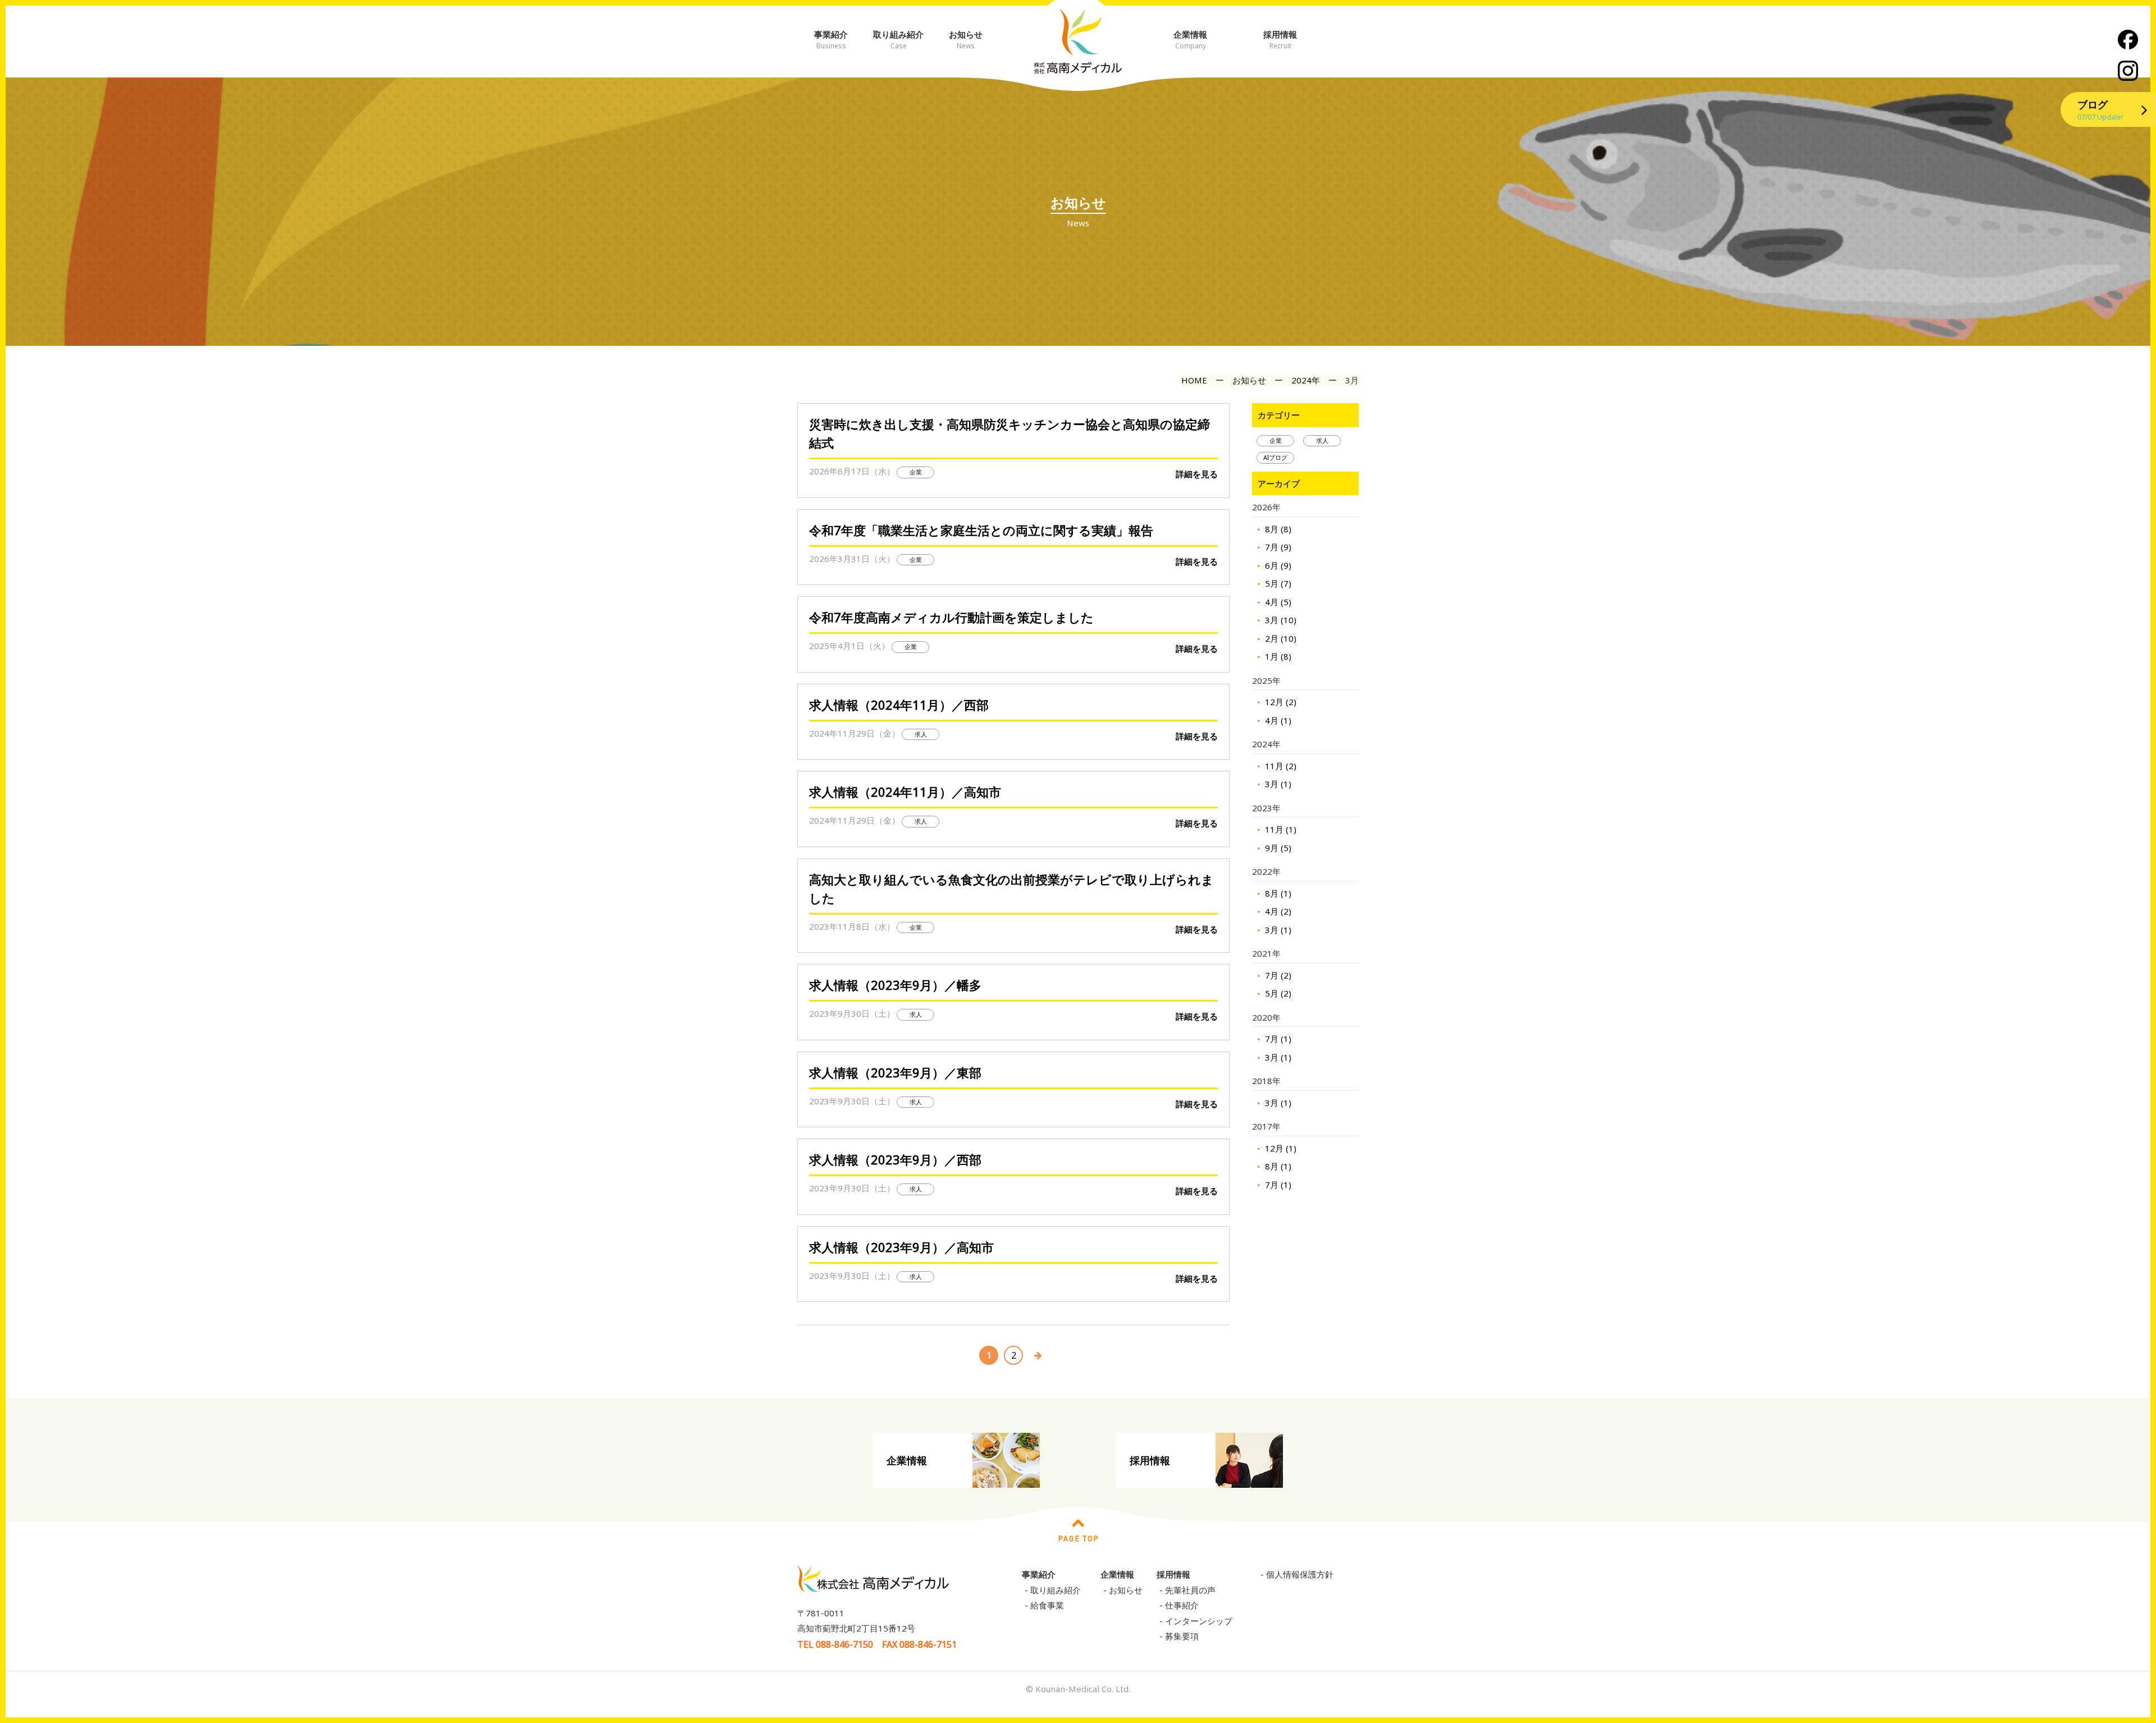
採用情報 (1280, 40)
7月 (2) (1277, 975)
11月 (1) (1280, 829)
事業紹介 (831, 40)
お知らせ (966, 40)
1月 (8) (1277, 656)
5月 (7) (1277, 583)
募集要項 (1182, 1636)
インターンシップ (1199, 1621)
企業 (1276, 440)
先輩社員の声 (1190, 1590)
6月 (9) (1277, 565)
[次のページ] (1038, 1352)
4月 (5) (1277, 602)
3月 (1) (1277, 784)
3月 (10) (1280, 620)
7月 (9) (1277, 547)
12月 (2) (1280, 702)
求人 (1322, 440)
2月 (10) (1280, 638)
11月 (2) (1280, 766)
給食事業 (1047, 1605)
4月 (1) (1277, 720)
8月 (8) (1277, 529)
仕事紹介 (1182, 1605)
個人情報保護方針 (1300, 1574)
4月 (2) (1277, 911)
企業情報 (1190, 40)
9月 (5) (1277, 848)
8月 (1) (1277, 893)
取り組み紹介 (898, 40)
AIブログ (1275, 457)
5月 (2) (1277, 993)
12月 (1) (1280, 1148)
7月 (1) (1277, 1039)
